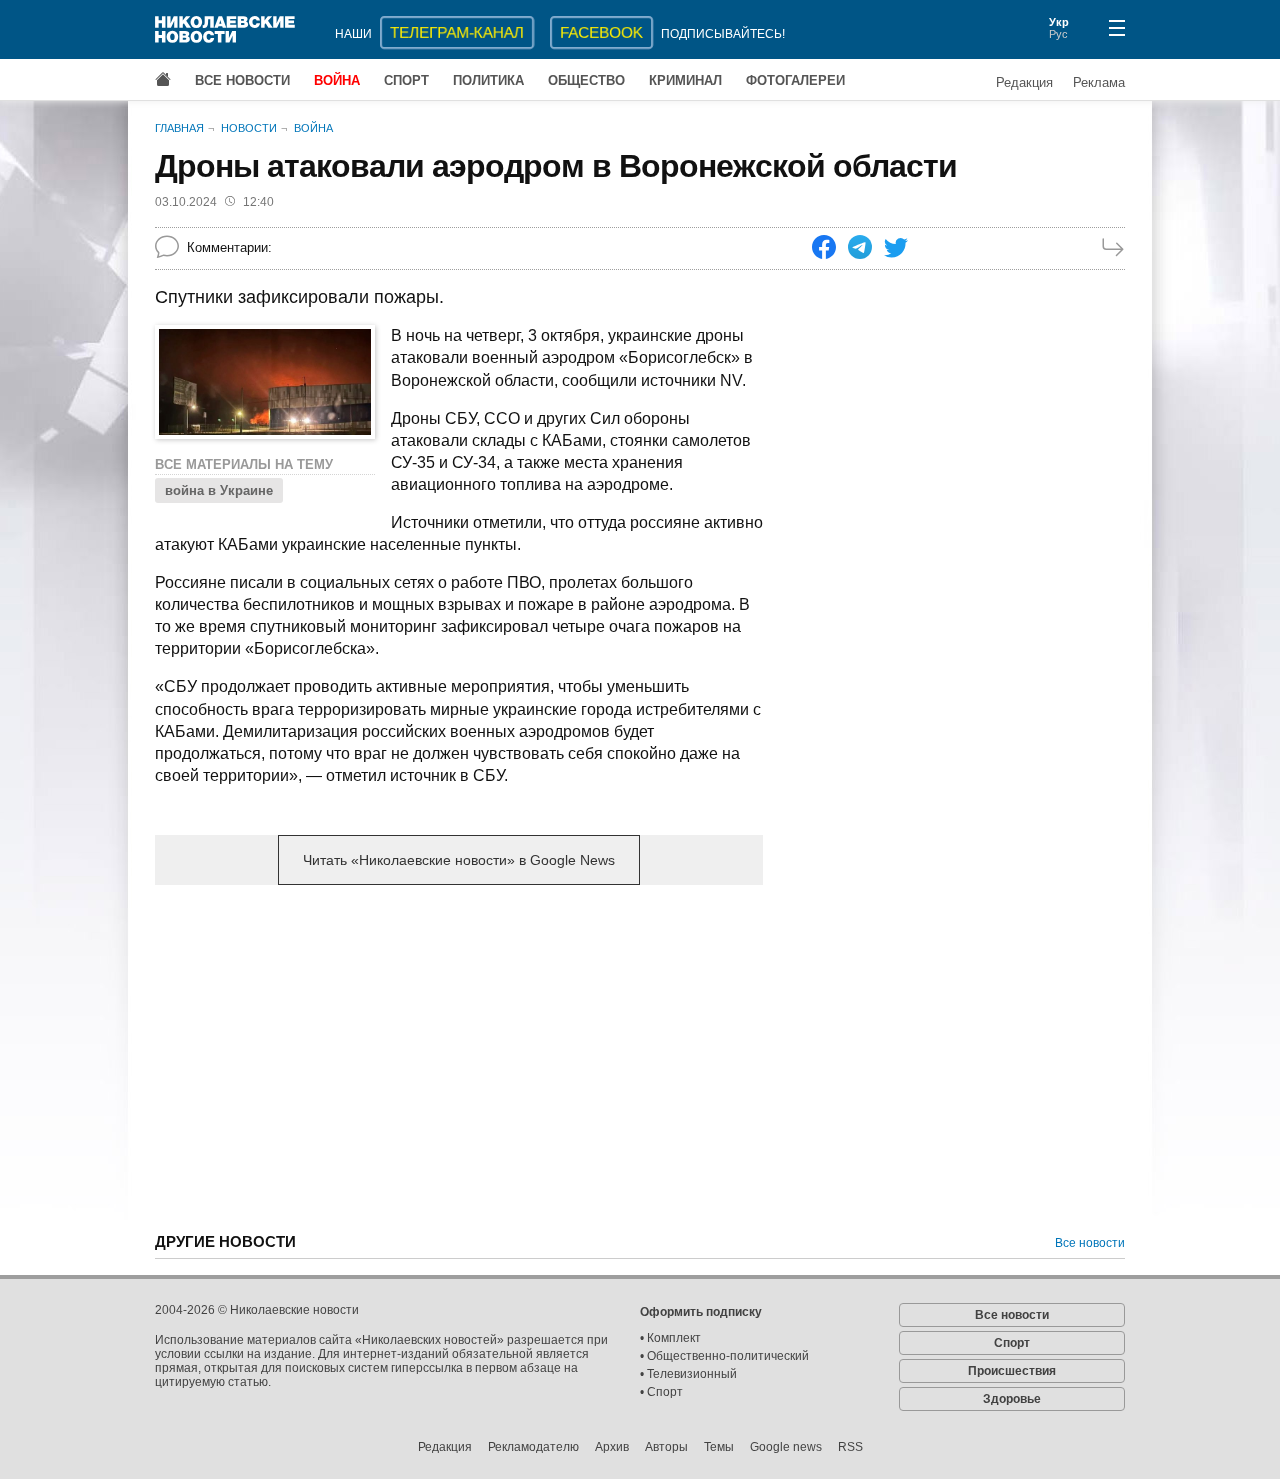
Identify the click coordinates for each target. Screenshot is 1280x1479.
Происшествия (1012, 1371)
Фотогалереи (795, 80)
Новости (249, 128)
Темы (719, 1447)
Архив (612, 1447)
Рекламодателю (533, 1447)
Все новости (242, 80)
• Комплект (670, 1338)
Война (337, 80)
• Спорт (661, 1392)
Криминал (685, 80)
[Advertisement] (459, 1057)
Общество (586, 80)
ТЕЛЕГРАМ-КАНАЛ (457, 32)
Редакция (1024, 82)
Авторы (666, 1447)
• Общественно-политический (724, 1356)
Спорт (406, 80)
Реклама (1099, 82)
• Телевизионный (688, 1374)
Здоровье (1012, 1399)
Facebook (601, 32)
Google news (786, 1447)
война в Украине (219, 490)
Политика (488, 80)
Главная (179, 128)
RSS (850, 1447)
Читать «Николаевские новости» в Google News (459, 860)
